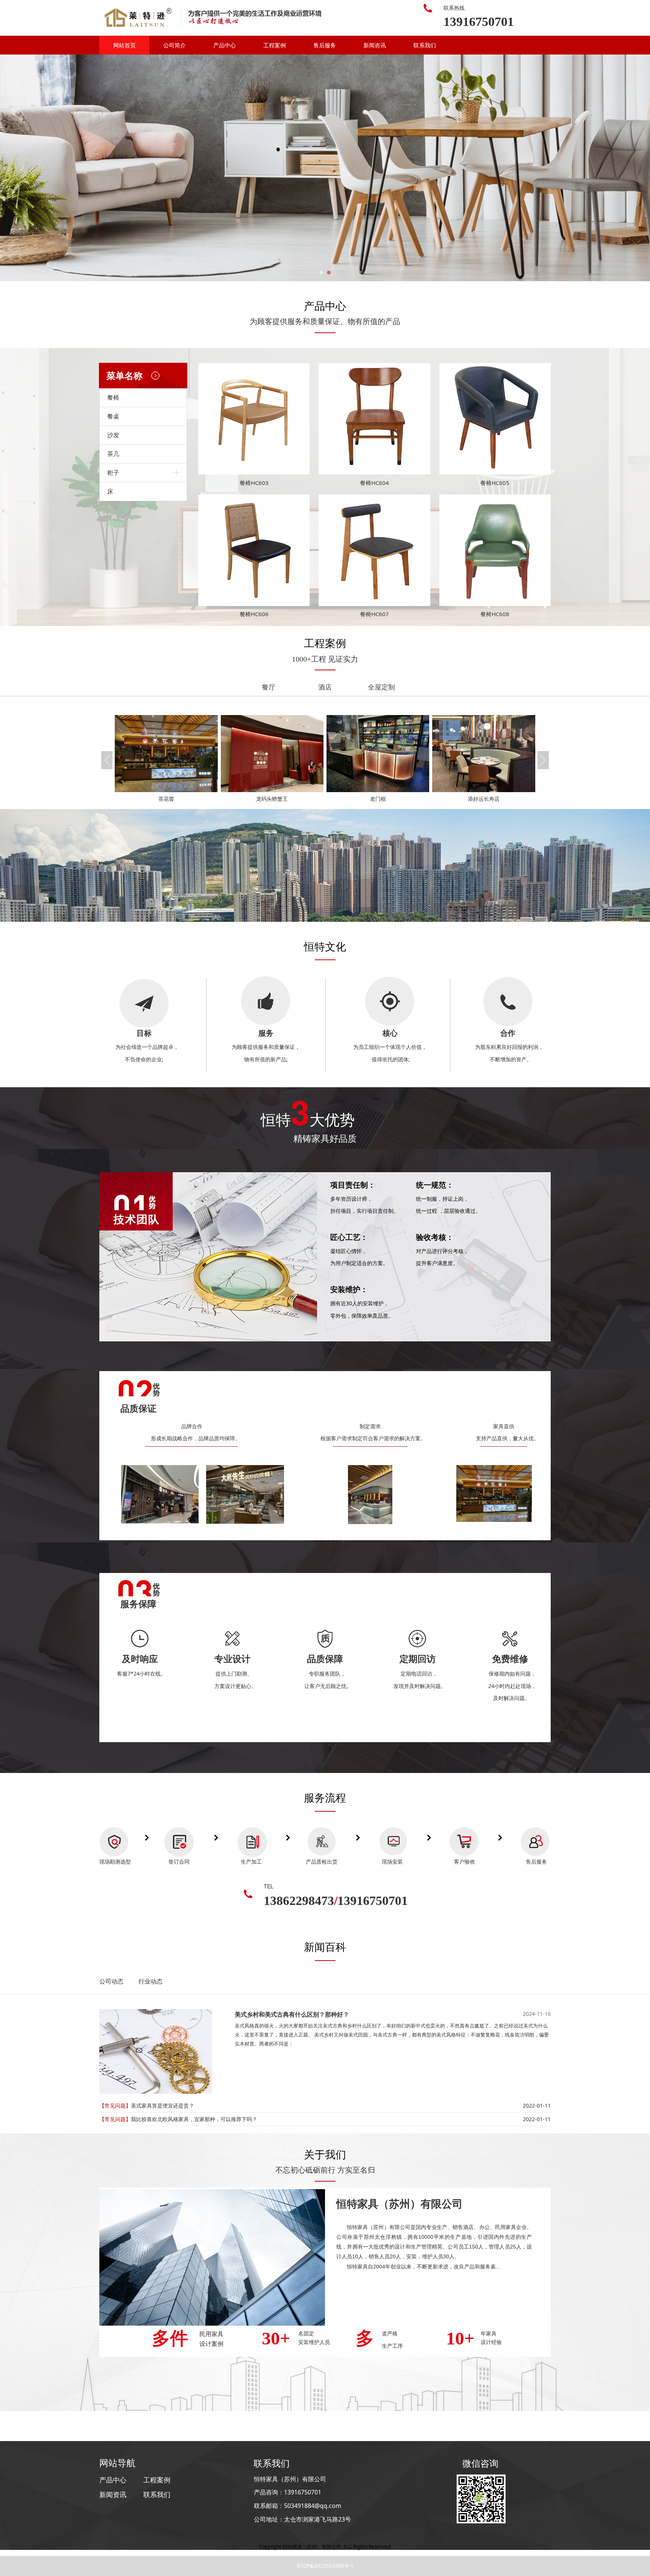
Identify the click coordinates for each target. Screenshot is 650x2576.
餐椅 (113, 397)
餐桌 (113, 416)
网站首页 (125, 45)
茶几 (113, 454)
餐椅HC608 (495, 614)
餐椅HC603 (254, 483)
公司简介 (175, 45)
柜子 (113, 473)
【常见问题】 (115, 2106)
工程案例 (275, 45)
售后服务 (325, 45)
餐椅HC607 (374, 614)
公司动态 (111, 1981)
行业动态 (150, 1981)
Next (535, 168)
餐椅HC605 (495, 483)
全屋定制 (381, 687)
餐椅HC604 (374, 483)
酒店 (325, 687)
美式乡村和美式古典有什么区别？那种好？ (292, 2014)
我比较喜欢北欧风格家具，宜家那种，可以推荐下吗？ (194, 2119)
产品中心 (225, 45)
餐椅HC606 (254, 614)
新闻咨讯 (375, 45)
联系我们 (425, 45)
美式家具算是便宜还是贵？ (162, 2106)
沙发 (113, 435)
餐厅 (269, 687)
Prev (115, 168)
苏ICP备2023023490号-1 (325, 2566)
